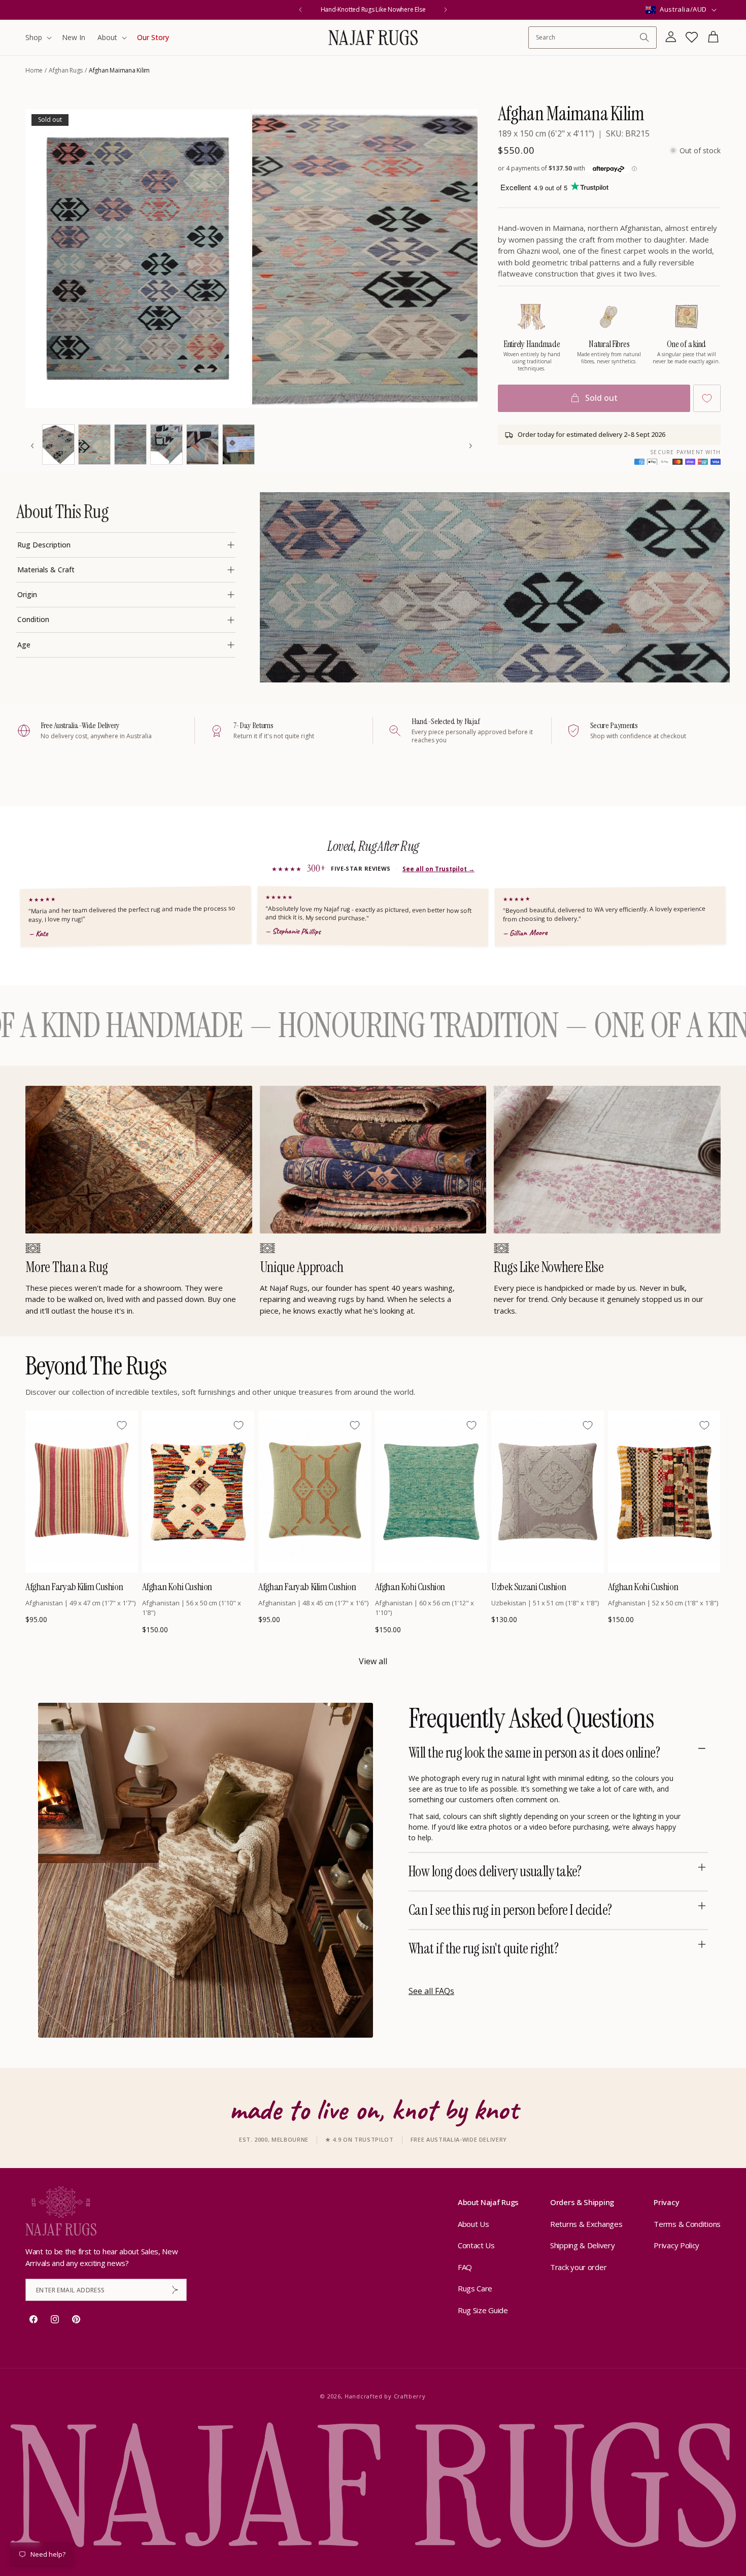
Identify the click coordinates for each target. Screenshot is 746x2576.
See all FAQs (431, 1991)
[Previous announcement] (300, 10)
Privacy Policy (676, 2245)
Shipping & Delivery (582, 2245)
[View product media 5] (130, 444)
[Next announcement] (446, 10)
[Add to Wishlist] (707, 398)
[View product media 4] (94, 444)
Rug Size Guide (483, 2310)
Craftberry (410, 2396)
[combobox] (587, 37)
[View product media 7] (202, 444)
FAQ (465, 2267)
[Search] (645, 38)
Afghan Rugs (66, 70)
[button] (38, 38)
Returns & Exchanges (586, 2224)
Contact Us (476, 2245)
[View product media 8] (239, 444)
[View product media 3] (58, 444)
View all (373, 1661)
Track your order (578, 2267)
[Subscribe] (175, 2290)
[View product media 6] (166, 444)
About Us (473, 2224)
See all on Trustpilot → (438, 869)
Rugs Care (475, 2288)
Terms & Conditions (687, 2224)
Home (34, 70)
